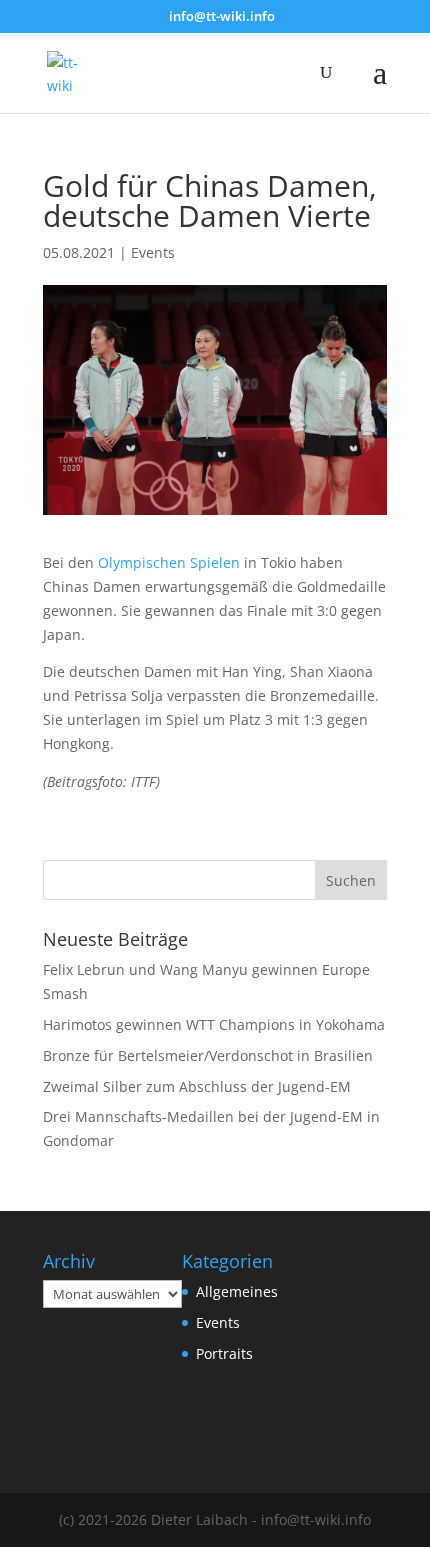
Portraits (224, 1353)
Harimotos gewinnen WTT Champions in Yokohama (214, 1024)
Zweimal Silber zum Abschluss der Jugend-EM (197, 1086)
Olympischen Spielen (169, 562)
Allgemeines (237, 1291)
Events (153, 252)
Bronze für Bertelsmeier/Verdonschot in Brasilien (208, 1055)
